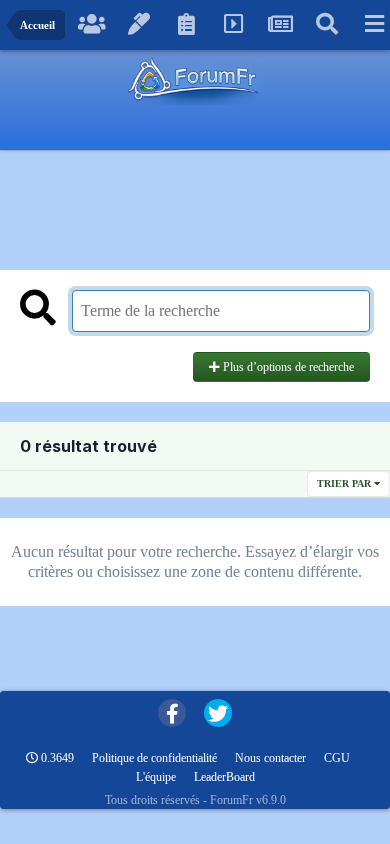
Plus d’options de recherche (287, 367)
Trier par (345, 483)
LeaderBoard (224, 777)
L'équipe (156, 777)
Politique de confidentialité (154, 758)
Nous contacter (270, 758)
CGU (337, 758)
